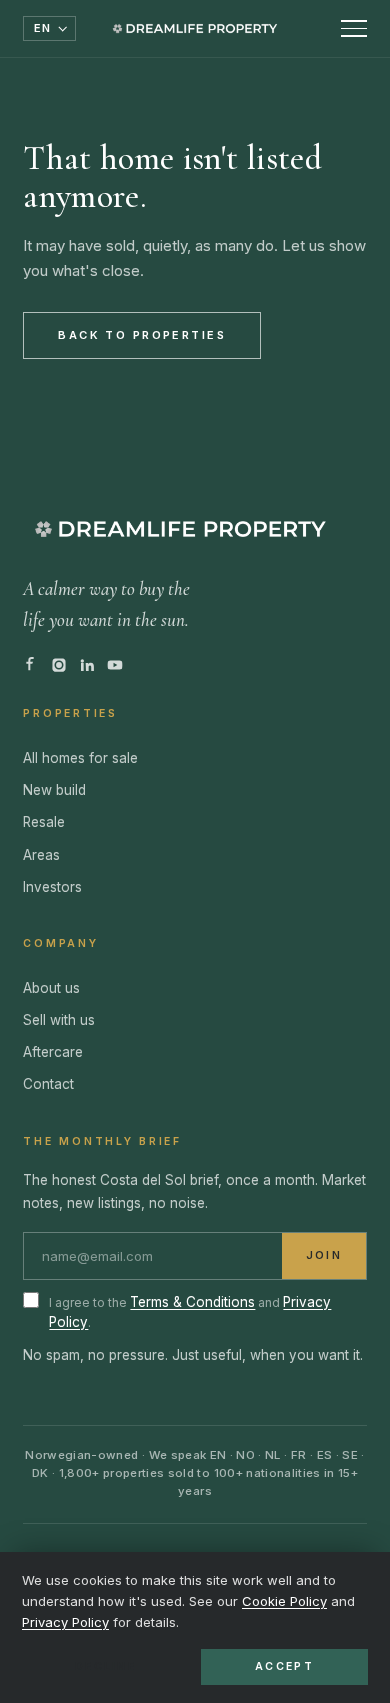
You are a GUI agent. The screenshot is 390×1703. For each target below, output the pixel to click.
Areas (41, 855)
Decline (105, 1666)
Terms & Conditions (192, 1302)
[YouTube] (115, 665)
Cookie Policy (284, 1601)
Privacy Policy (65, 1622)
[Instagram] (59, 665)
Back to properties (142, 335)
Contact (48, 1084)
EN (42, 28)
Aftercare (53, 1052)
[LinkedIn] (87, 665)
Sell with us (59, 1020)
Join (323, 1255)
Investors (52, 887)
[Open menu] (354, 28)
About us (51, 988)
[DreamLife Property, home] (195, 28)
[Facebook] (31, 665)
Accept (284, 1666)
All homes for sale (80, 758)
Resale (44, 822)
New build (54, 790)
